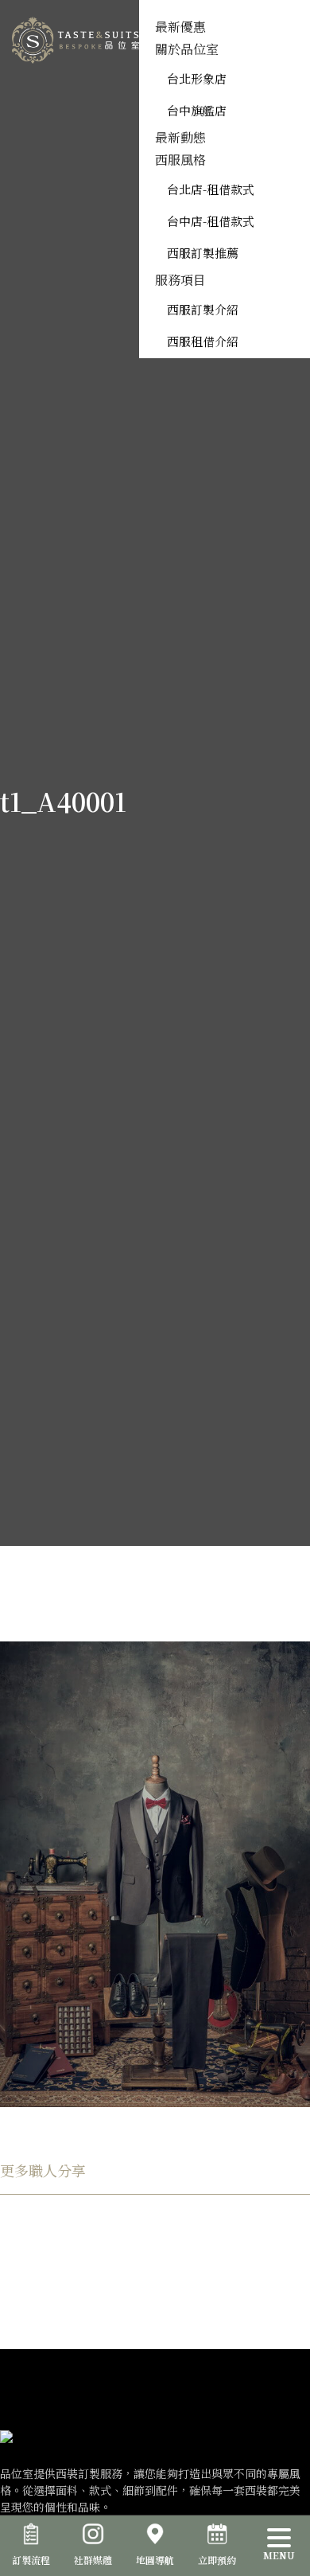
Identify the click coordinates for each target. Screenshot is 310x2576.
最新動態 (180, 137)
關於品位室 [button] (187, 49)
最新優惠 (180, 27)
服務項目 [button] (180, 280)
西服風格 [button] (180, 160)
